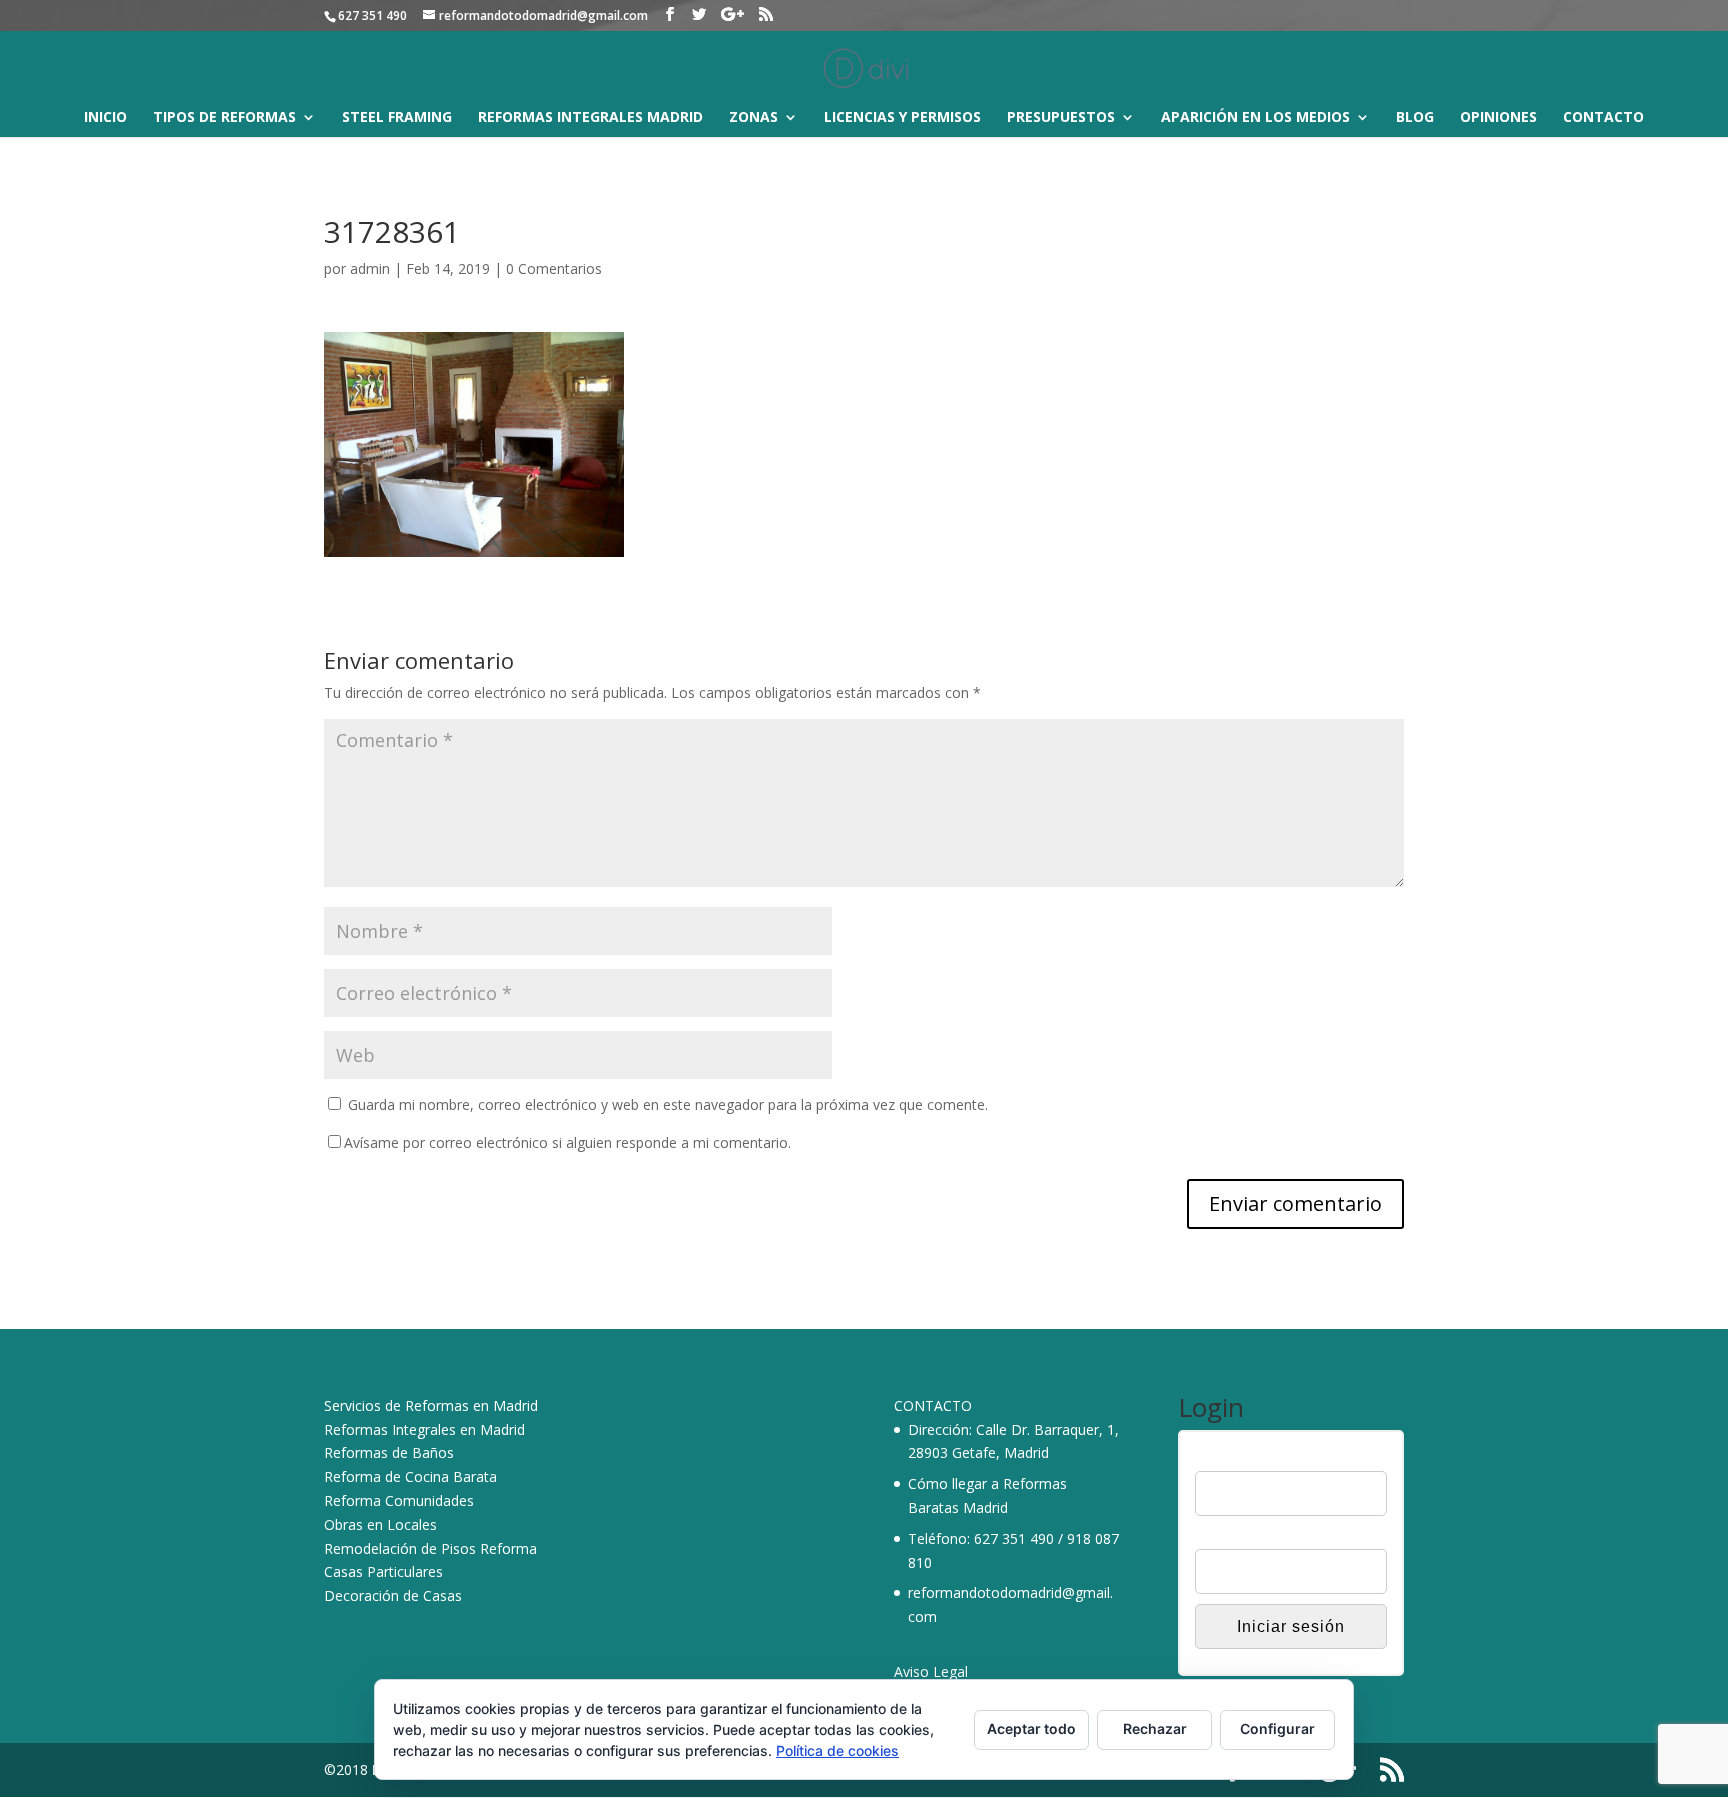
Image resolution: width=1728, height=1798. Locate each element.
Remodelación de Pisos (400, 1548)
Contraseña (1232, 1537)
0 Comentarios (554, 268)
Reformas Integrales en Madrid (424, 1429)
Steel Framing (397, 118)
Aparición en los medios (1255, 118)
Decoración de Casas (393, 1595)
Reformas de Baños (389, 1452)
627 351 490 (1014, 1538)
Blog (1415, 118)
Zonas (753, 118)
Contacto (1603, 118)
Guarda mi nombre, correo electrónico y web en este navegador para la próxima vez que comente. (668, 1104)
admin (370, 268)
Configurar (1277, 1728)
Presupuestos (1061, 118)
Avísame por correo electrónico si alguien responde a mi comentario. (567, 1142)
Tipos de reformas (224, 118)
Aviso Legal (931, 1671)
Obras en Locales (380, 1524)
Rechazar (1155, 1728)
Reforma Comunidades (399, 1500)
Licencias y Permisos (902, 118)
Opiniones (1498, 118)
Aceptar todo (1031, 1728)
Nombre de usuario (1256, 1458)
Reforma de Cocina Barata (410, 1476)
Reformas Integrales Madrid (590, 118)
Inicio (105, 118)
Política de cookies (837, 1750)
